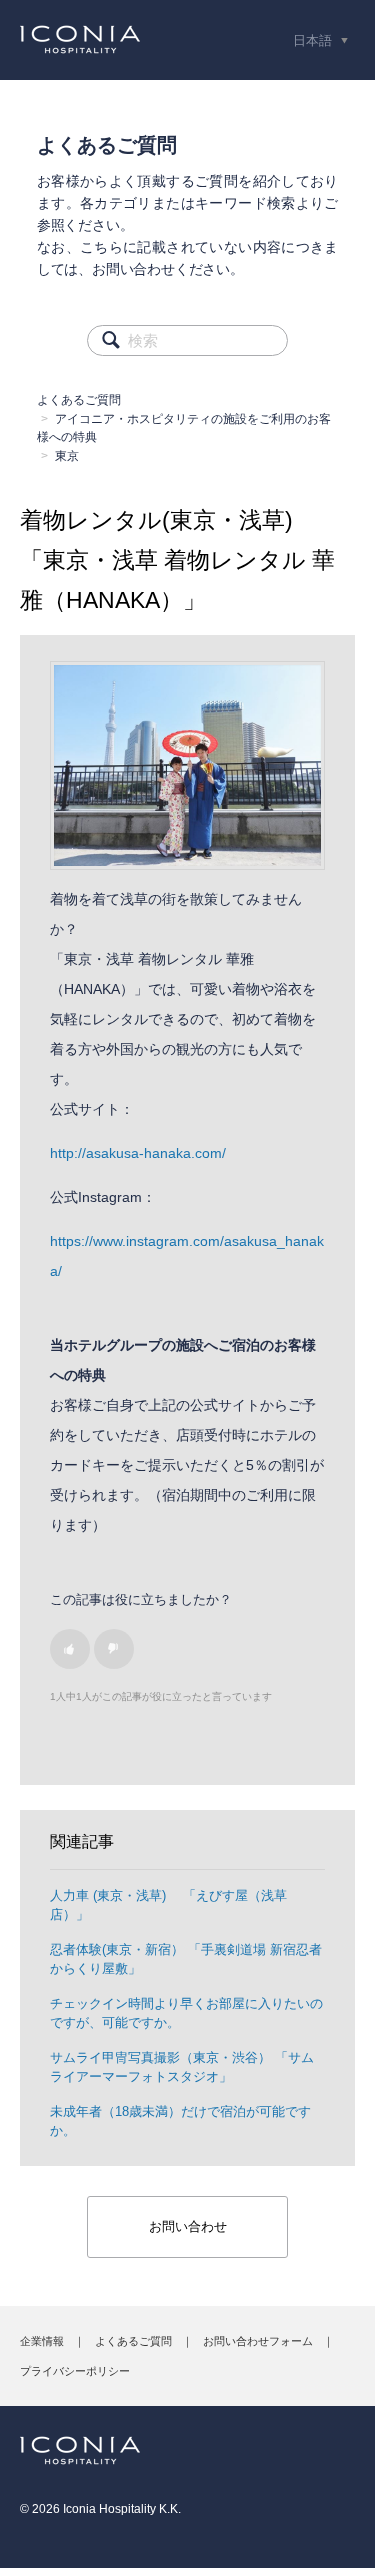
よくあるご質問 (79, 400)
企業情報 (42, 2341)
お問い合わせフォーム (258, 2341)
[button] (70, 1649)
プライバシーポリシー (75, 2371)
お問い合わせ (188, 2226)
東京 (67, 456)
